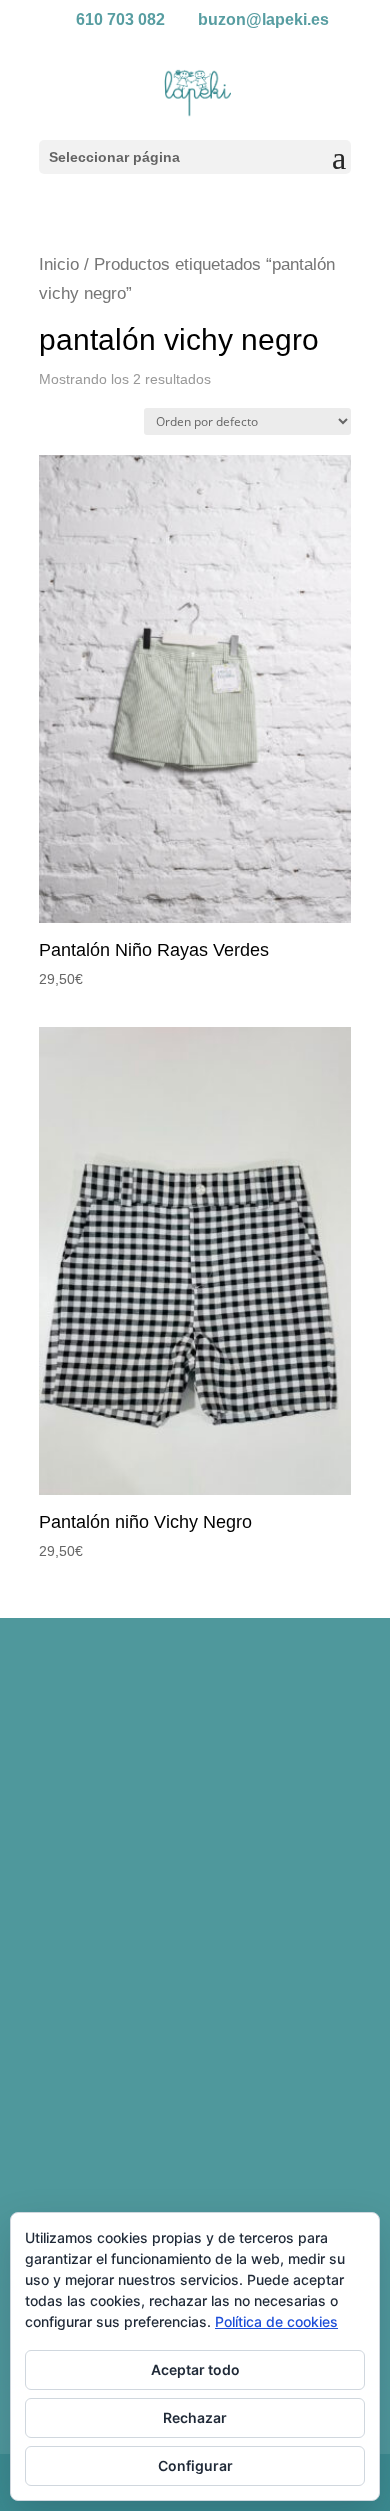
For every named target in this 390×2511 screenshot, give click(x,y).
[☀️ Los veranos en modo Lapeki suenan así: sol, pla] (195, 2112)
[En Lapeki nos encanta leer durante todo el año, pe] (195, 1927)
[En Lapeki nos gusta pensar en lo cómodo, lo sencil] (195, 1742)
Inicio (59, 264)
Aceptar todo (195, 2369)
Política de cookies (276, 2321)
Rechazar (195, 2417)
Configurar (195, 2465)
